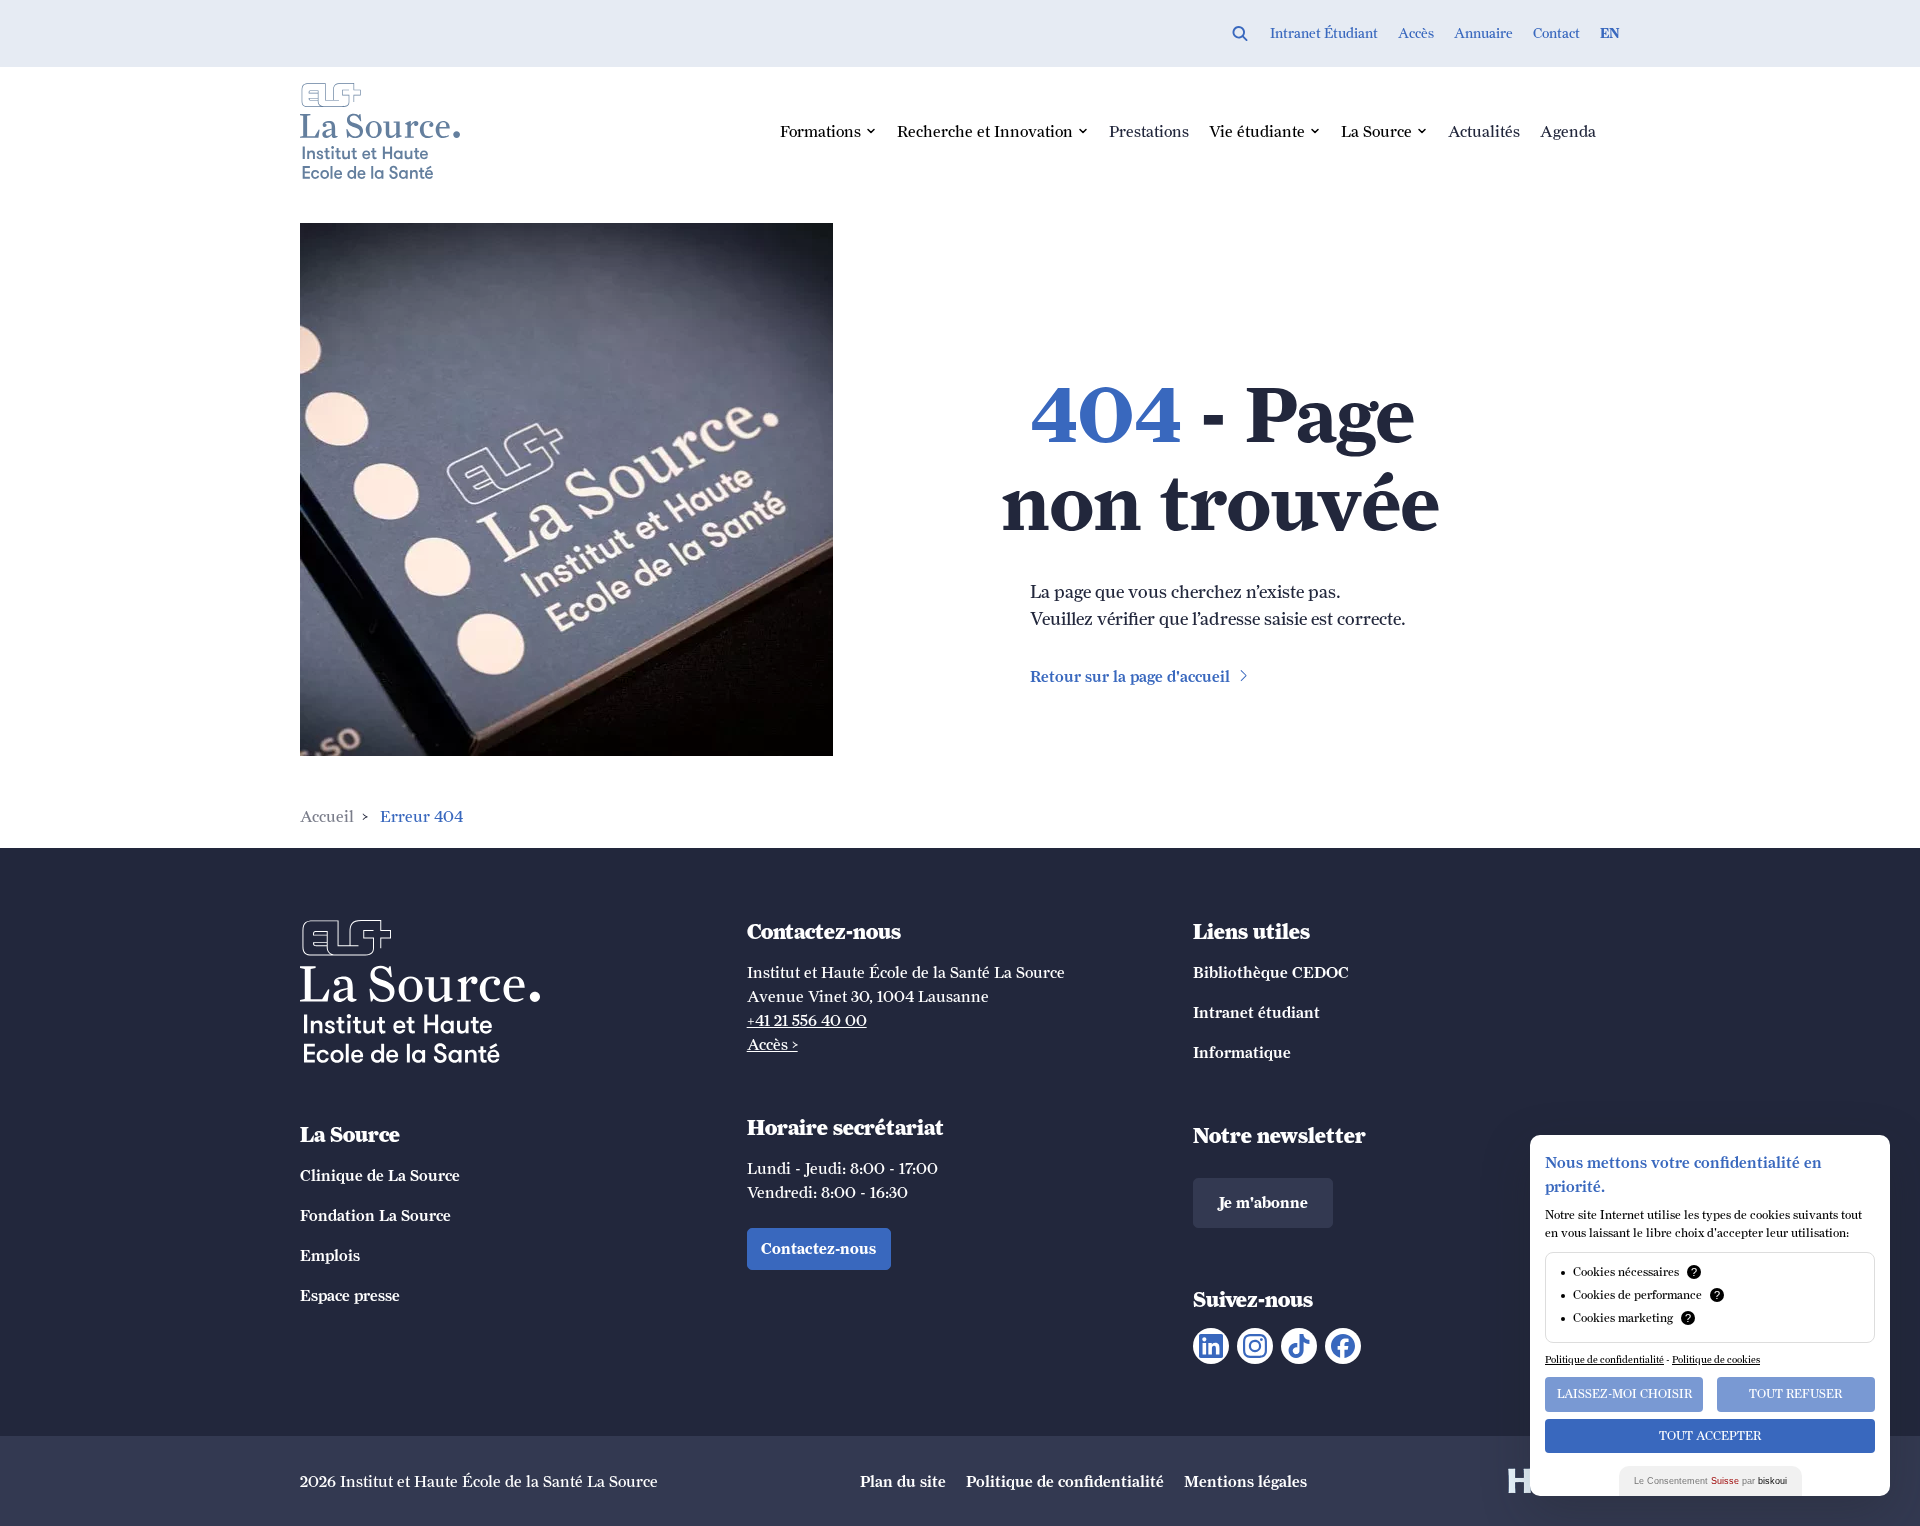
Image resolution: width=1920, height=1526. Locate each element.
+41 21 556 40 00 (807, 1020)
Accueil (327, 816)
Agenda (1568, 131)
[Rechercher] (1240, 33)
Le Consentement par (1710, 1481)
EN (1610, 33)
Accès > (772, 1044)
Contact (1556, 33)
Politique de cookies (1716, 1359)
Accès (1416, 33)
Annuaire (1483, 33)
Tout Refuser (1795, 1394)
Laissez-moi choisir (1624, 1394)
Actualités (1484, 131)
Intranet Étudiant (1324, 33)
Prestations (1149, 131)
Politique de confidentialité (1604, 1359)
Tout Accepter (1710, 1436)
